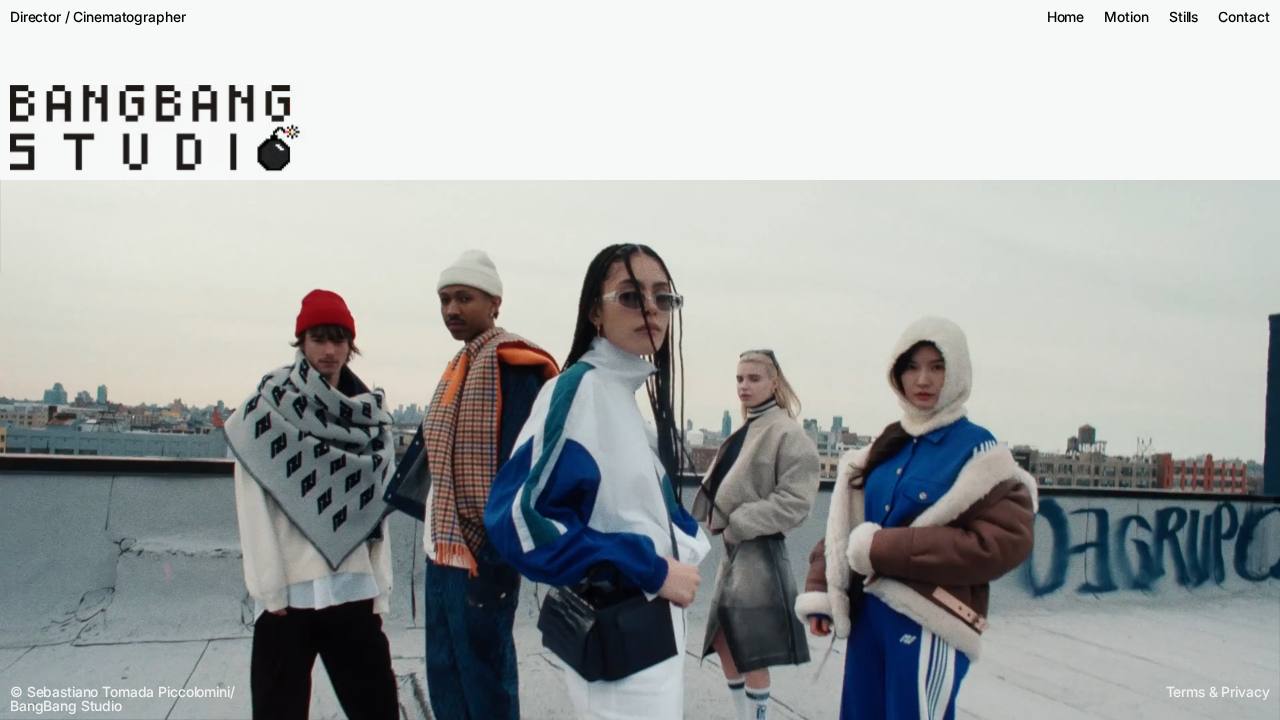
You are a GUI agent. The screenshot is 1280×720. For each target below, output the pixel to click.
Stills (1183, 16)
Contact (1243, 16)
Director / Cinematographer (97, 16)
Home (1065, 16)
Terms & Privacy (1218, 691)
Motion (1126, 16)
